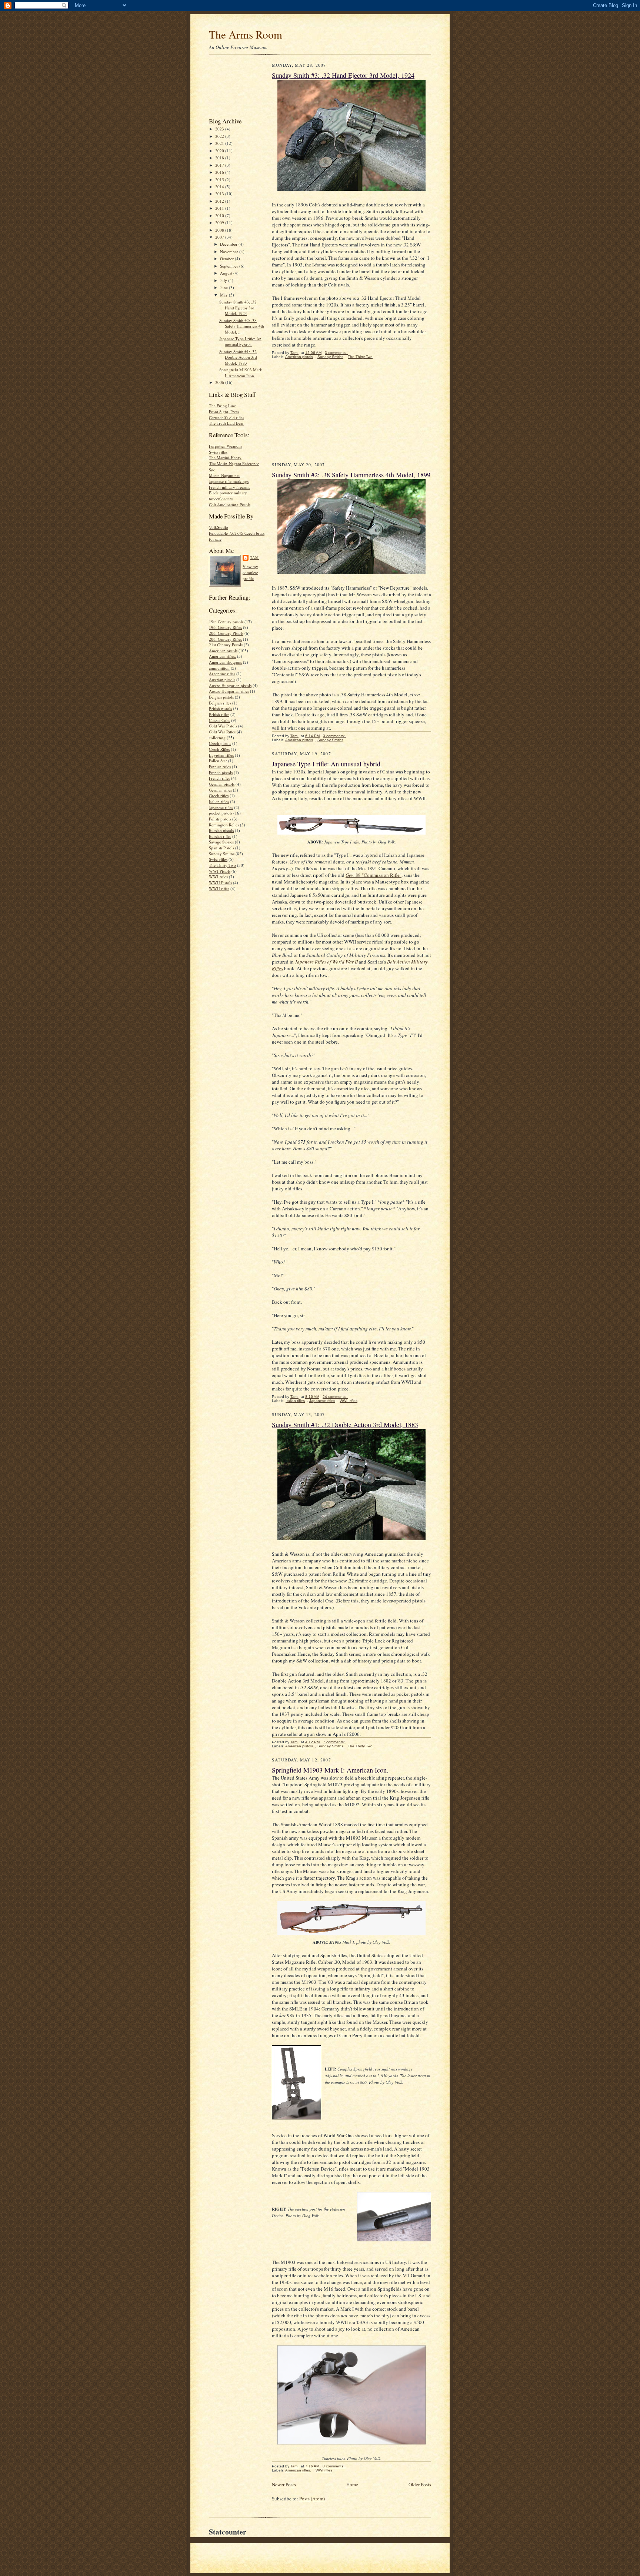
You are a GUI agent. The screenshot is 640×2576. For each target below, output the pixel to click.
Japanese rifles (221, 807)
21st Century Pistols (226, 645)
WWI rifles (218, 877)
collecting (217, 738)
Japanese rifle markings (229, 481)
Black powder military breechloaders (228, 496)
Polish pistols (220, 819)
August (227, 273)
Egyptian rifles (221, 755)
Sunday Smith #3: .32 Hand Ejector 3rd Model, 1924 (238, 308)
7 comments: (334, 1742)
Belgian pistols (221, 697)
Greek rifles (219, 795)
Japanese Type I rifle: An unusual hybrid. (240, 342)
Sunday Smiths (222, 854)
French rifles (219, 778)
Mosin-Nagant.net (224, 475)
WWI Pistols (220, 871)
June (224, 287)
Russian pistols (221, 830)
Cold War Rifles (222, 732)
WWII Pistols (220, 883)
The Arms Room (246, 34)
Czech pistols (220, 743)
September (230, 266)
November (230, 251)
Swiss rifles (218, 452)
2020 (220, 151)
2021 (220, 143)
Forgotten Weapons (226, 446)
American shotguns (225, 662)
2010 (220, 216)
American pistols (223, 651)
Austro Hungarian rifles (229, 691)
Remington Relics (224, 825)
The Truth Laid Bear (226, 423)
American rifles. (222, 656)
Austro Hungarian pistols (230, 685)
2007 (220, 237)
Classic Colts (219, 720)
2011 (220, 208)
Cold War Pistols (223, 726)
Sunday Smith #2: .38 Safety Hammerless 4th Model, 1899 (351, 475)
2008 (220, 230)
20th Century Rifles (225, 639)
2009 (220, 223)
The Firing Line (222, 406)
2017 (220, 165)
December (229, 244)
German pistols (222, 784)
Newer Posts (284, 2484)
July (224, 280)
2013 (220, 194)
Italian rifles (219, 801)
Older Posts (420, 2484)
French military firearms (229, 487)
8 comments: (334, 2466)
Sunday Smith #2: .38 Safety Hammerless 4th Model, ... (242, 326)
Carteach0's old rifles (226, 417)
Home (352, 2484)
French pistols (221, 773)
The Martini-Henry (225, 457)
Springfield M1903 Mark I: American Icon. (241, 373)
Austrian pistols (222, 679)
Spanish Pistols (221, 848)
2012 (220, 201)
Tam (254, 557)
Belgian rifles (220, 703)
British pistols (220, 708)
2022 (220, 136)
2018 (220, 158)
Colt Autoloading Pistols (230, 505)
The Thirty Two (222, 865)
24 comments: (335, 1397)
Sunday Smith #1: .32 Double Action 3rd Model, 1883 (238, 357)
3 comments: (336, 353)
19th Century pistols (226, 622)
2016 (220, 172)
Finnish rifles (220, 767)
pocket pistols (221, 813)
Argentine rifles (222, 674)
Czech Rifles (219, 749)
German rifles (220, 790)
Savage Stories (221, 842)
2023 (220, 129)
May (224, 295)
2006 (220, 382)
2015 (220, 180)
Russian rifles (220, 836)
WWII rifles (219, 888)
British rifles (219, 714)
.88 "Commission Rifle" (374, 875)
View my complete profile (250, 572)
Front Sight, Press (224, 412)
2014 (220, 187)
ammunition (219, 668)
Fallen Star (218, 761)
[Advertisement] (232, 88)
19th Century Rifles (225, 627)
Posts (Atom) (312, 2499)
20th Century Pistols (226, 633)
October (227, 258)
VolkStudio (219, 527)
